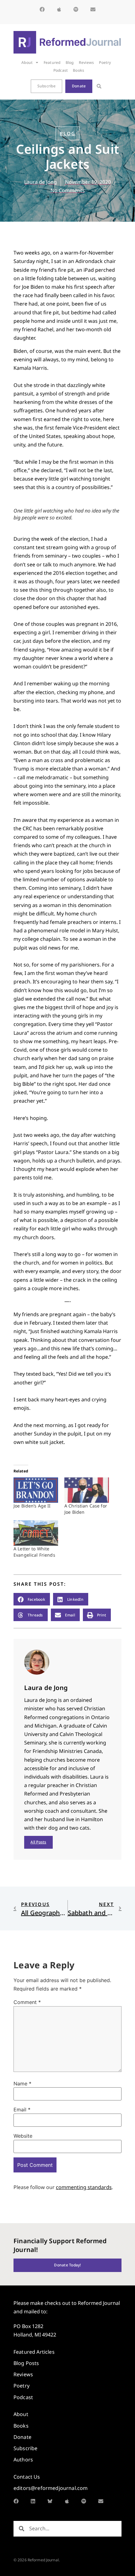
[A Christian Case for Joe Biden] (87, 1490)
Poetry (105, 62)
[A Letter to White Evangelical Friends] (36, 1533)
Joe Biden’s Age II (32, 1506)
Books (78, 70)
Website (23, 2136)
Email (22, 2110)
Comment (27, 2002)
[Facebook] (42, 9)
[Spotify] (76, 9)
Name (22, 2084)
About (27, 62)
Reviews (86, 62)
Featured (52, 62)
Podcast (61, 70)
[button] (99, 86)
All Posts (38, 1842)
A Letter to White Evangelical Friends (34, 1552)
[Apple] (59, 9)
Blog (70, 62)
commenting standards (84, 2187)
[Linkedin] (33, 2501)
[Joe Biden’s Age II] (36, 1490)
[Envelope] (93, 9)
